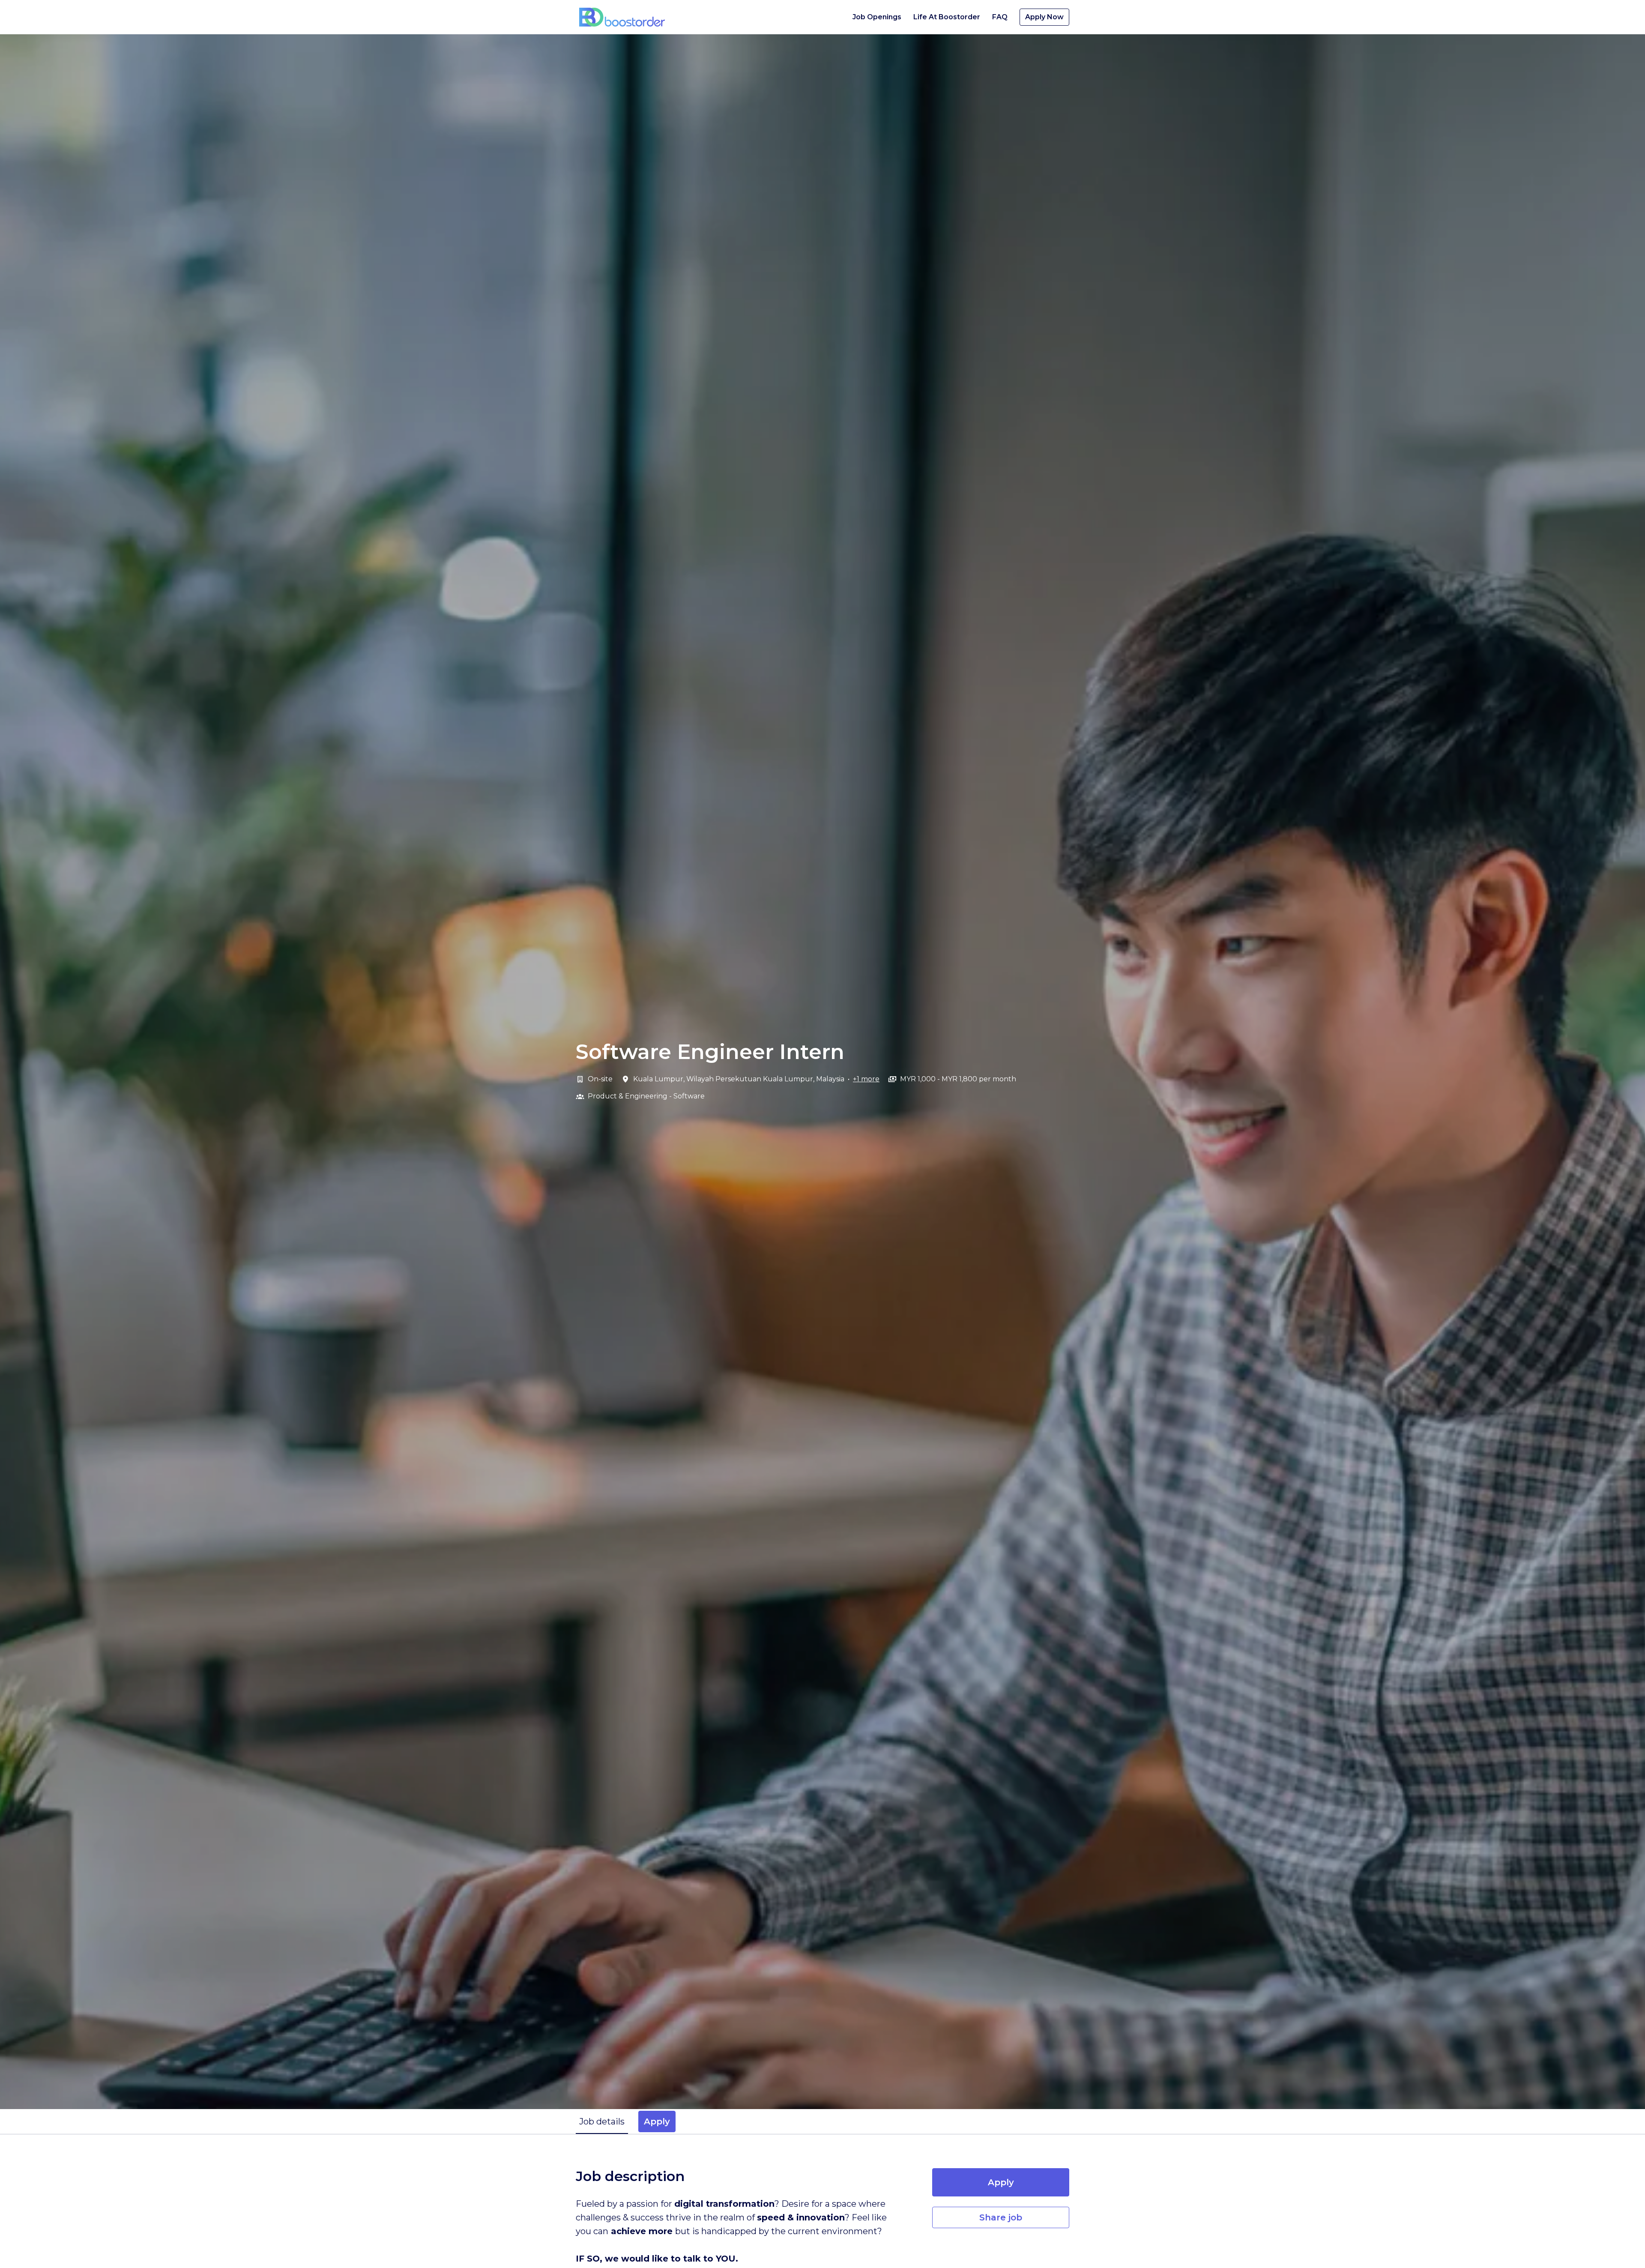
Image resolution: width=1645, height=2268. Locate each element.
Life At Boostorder (947, 17)
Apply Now (1044, 17)
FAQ (1000, 17)
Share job (1001, 2217)
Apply (1001, 2182)
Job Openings (877, 17)
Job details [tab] (602, 2121)
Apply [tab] (657, 2121)
